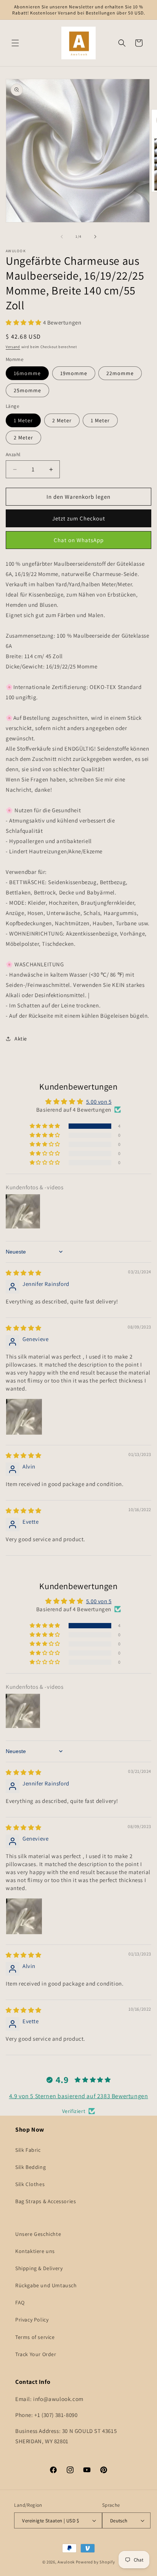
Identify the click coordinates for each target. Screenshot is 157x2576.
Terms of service (35, 2337)
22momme (120, 373)
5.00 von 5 (99, 1102)
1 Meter (23, 420)
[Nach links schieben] (62, 237)
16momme (27, 373)
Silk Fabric (28, 2150)
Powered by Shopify (95, 2562)
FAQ (20, 2302)
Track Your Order (36, 2354)
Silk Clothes (30, 2184)
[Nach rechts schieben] (95, 237)
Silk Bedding (30, 2167)
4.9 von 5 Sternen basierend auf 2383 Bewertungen (79, 2096)
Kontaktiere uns (35, 2251)
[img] (24, 1273)
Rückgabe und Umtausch (46, 2285)
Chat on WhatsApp (79, 540)
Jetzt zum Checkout (79, 518)
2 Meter (62, 420)
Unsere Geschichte (38, 2234)
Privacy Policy (32, 2320)
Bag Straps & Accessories (46, 2201)
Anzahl (13, 454)
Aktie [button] (21, 1039)
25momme (27, 390)
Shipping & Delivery (39, 2268)
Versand (13, 347)
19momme (74, 373)
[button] (15, 43)
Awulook (66, 2562)
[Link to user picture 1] (24, 1417)
